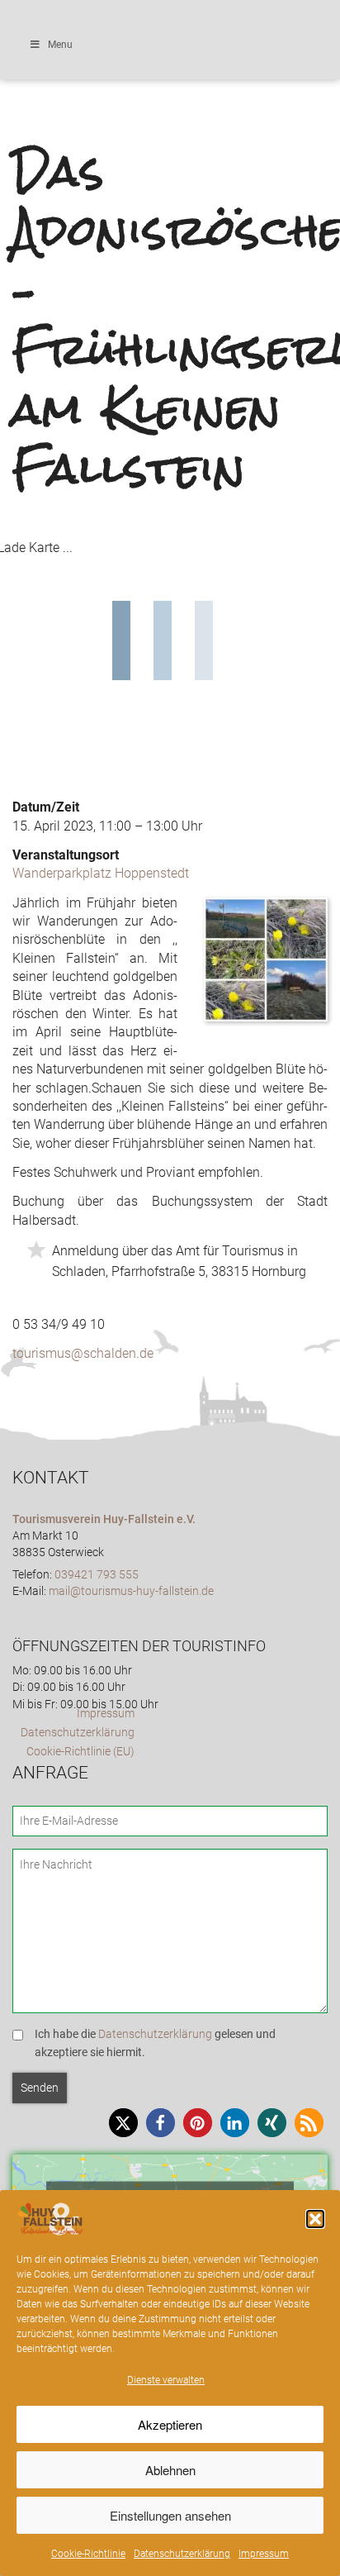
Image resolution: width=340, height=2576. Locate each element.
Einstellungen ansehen (170, 2515)
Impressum (264, 2554)
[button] (315, 2219)
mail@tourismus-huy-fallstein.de (131, 1591)
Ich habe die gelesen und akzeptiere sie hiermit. (155, 2043)
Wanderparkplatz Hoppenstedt (101, 873)
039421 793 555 (97, 1575)
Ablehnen (170, 2470)
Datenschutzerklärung (182, 2554)
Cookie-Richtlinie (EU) (80, 1752)
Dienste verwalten (166, 2380)
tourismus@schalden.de (83, 1353)
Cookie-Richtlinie (88, 2554)
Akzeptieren (170, 2424)
